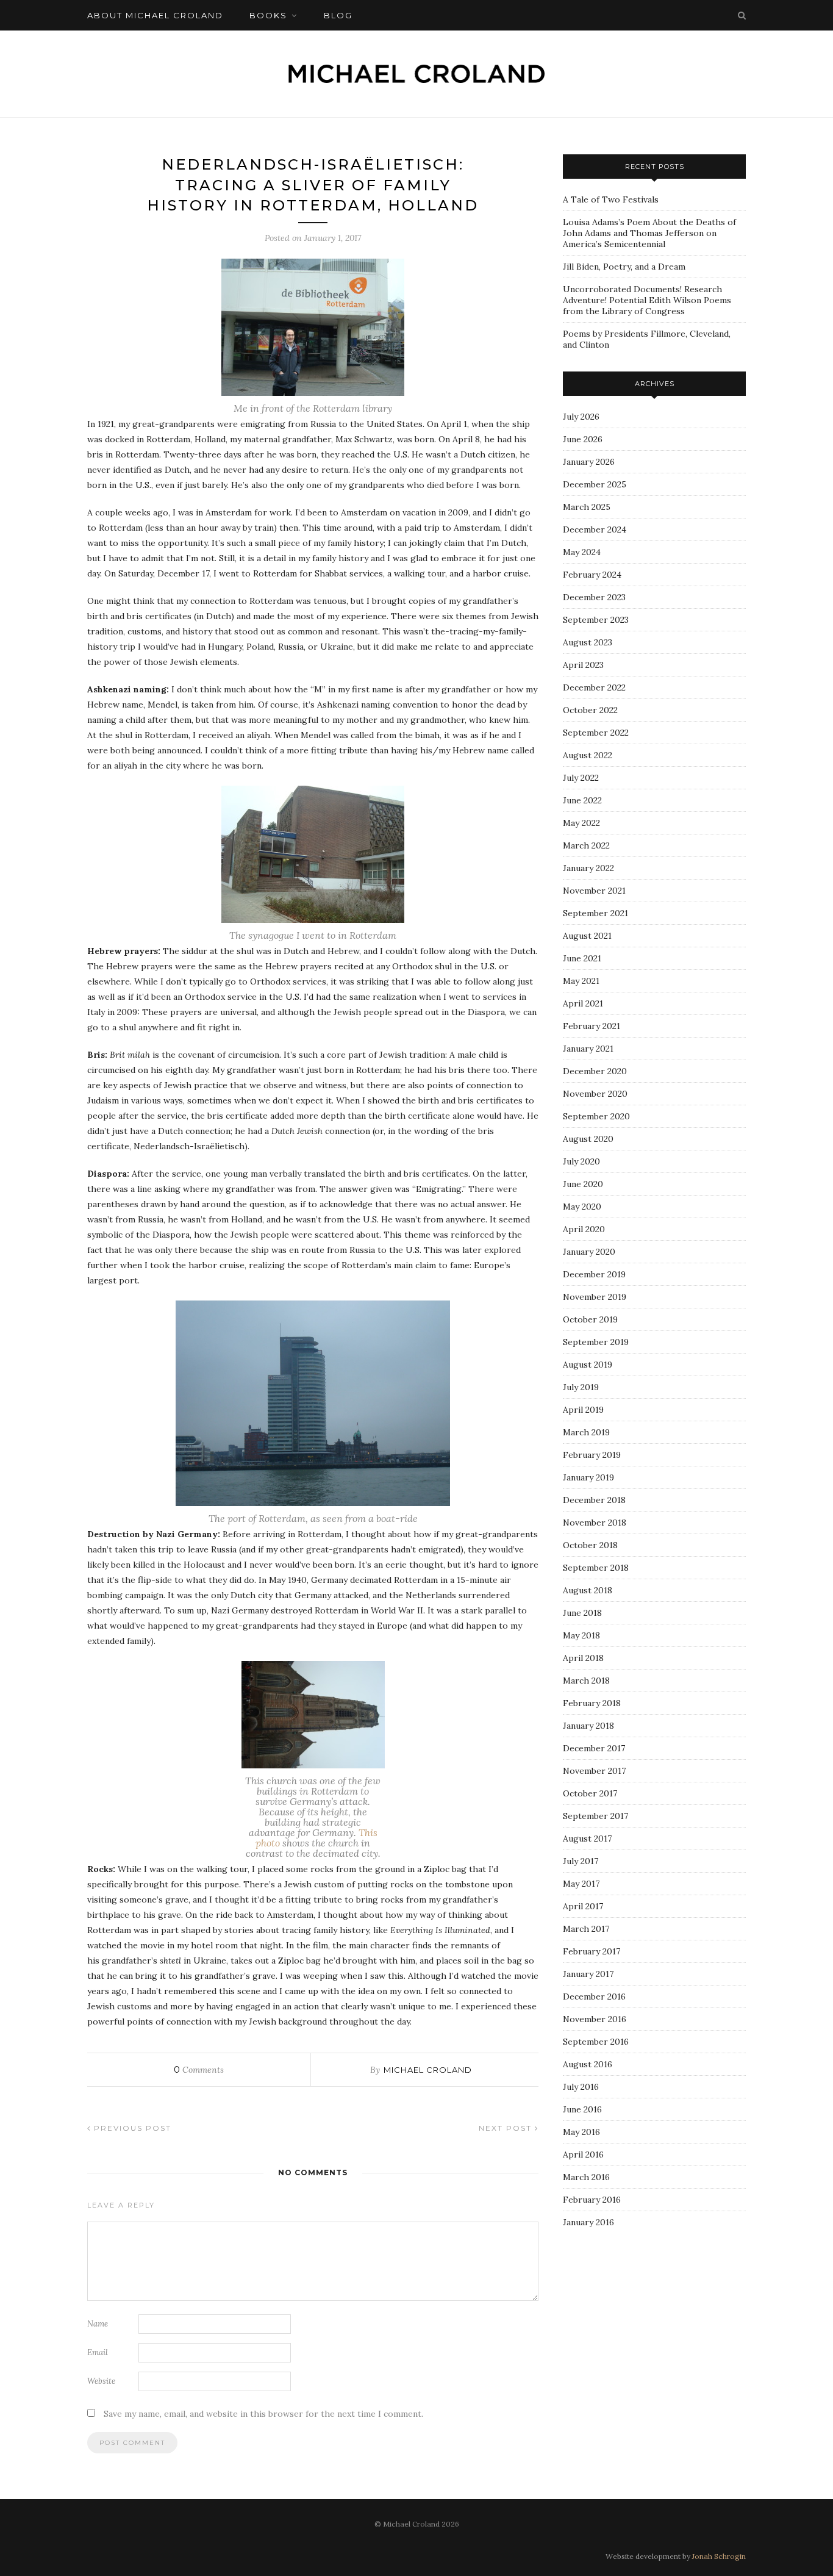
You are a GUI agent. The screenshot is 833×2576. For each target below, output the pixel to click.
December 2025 (595, 484)
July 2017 (581, 1861)
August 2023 (588, 642)
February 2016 (592, 2200)
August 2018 (588, 1590)
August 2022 (588, 755)
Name (98, 2324)
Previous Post (131, 2128)
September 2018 (596, 1568)
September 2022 (596, 733)
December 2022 (594, 687)
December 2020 (595, 1071)
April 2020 (584, 1229)
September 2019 (596, 1342)
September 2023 (596, 620)
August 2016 (588, 2064)
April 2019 (583, 1410)
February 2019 (592, 1455)
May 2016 (581, 2132)
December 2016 (594, 1997)
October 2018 (590, 1545)
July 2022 (581, 778)
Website (101, 2381)
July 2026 (581, 417)
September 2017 (595, 1816)
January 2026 (589, 462)
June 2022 (582, 800)
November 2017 (594, 1771)
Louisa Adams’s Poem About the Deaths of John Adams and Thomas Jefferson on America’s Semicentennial (649, 233)
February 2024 (592, 575)
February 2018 (592, 1703)
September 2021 (595, 913)
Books (268, 15)
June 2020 (583, 1184)
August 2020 (588, 1139)
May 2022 (581, 823)
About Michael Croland (155, 15)
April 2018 (583, 1658)
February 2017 (592, 1951)
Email (98, 2352)
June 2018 (582, 1613)
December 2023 (594, 597)
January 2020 (589, 1252)
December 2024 (595, 529)
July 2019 (581, 1387)
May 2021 (581, 981)
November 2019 (595, 1297)
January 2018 (588, 1726)
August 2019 (588, 1365)
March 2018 (586, 1681)
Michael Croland (428, 2070)
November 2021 (594, 891)
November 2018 (595, 1523)
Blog (338, 15)
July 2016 (581, 2087)
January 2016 (588, 2222)
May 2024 (582, 552)
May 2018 (581, 1635)
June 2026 (583, 439)
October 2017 (590, 1793)
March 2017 (586, 1929)
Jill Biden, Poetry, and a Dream (624, 267)
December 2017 (594, 1748)
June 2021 (582, 958)
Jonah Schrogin (719, 2556)
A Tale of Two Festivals (611, 199)
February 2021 (592, 1026)
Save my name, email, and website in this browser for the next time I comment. (263, 2414)
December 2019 (594, 1274)
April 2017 (583, 1906)
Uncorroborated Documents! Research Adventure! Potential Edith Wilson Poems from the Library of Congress (647, 300)
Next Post (507, 2128)
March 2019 (586, 1432)
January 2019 (588, 1477)
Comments (199, 2070)
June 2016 (582, 2109)
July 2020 (581, 1161)
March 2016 (586, 2177)
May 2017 (581, 1884)
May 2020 (582, 1207)
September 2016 (596, 2042)
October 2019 (590, 1319)
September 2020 (596, 1116)
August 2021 (587, 936)
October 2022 (590, 710)
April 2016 (583, 2154)
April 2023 (583, 665)
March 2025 (587, 507)
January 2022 (588, 868)
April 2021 (583, 1003)
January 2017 (588, 1974)
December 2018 (594, 1500)
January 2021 (588, 1049)
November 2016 (595, 2019)
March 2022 (586, 845)
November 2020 (595, 1094)
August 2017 (587, 1839)
